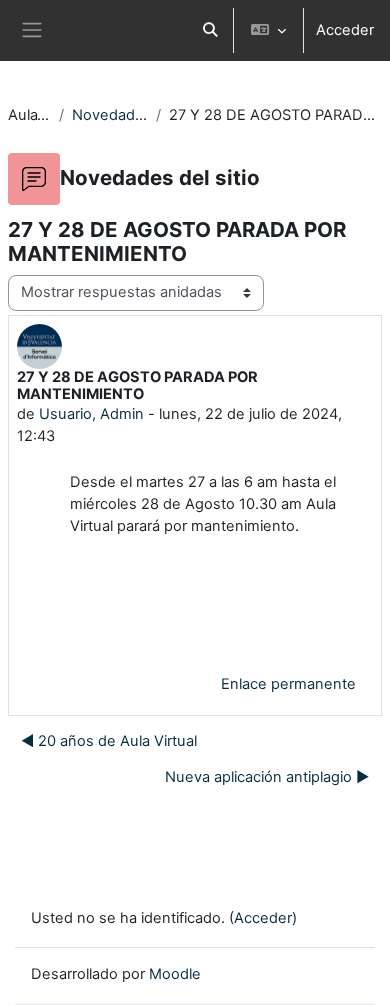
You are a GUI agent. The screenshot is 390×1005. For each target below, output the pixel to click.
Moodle (175, 974)
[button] (210, 30)
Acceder (345, 30)
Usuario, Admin (91, 414)
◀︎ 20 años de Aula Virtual (109, 741)
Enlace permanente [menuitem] (288, 684)
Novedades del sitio (110, 115)
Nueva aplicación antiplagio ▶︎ (267, 777)
